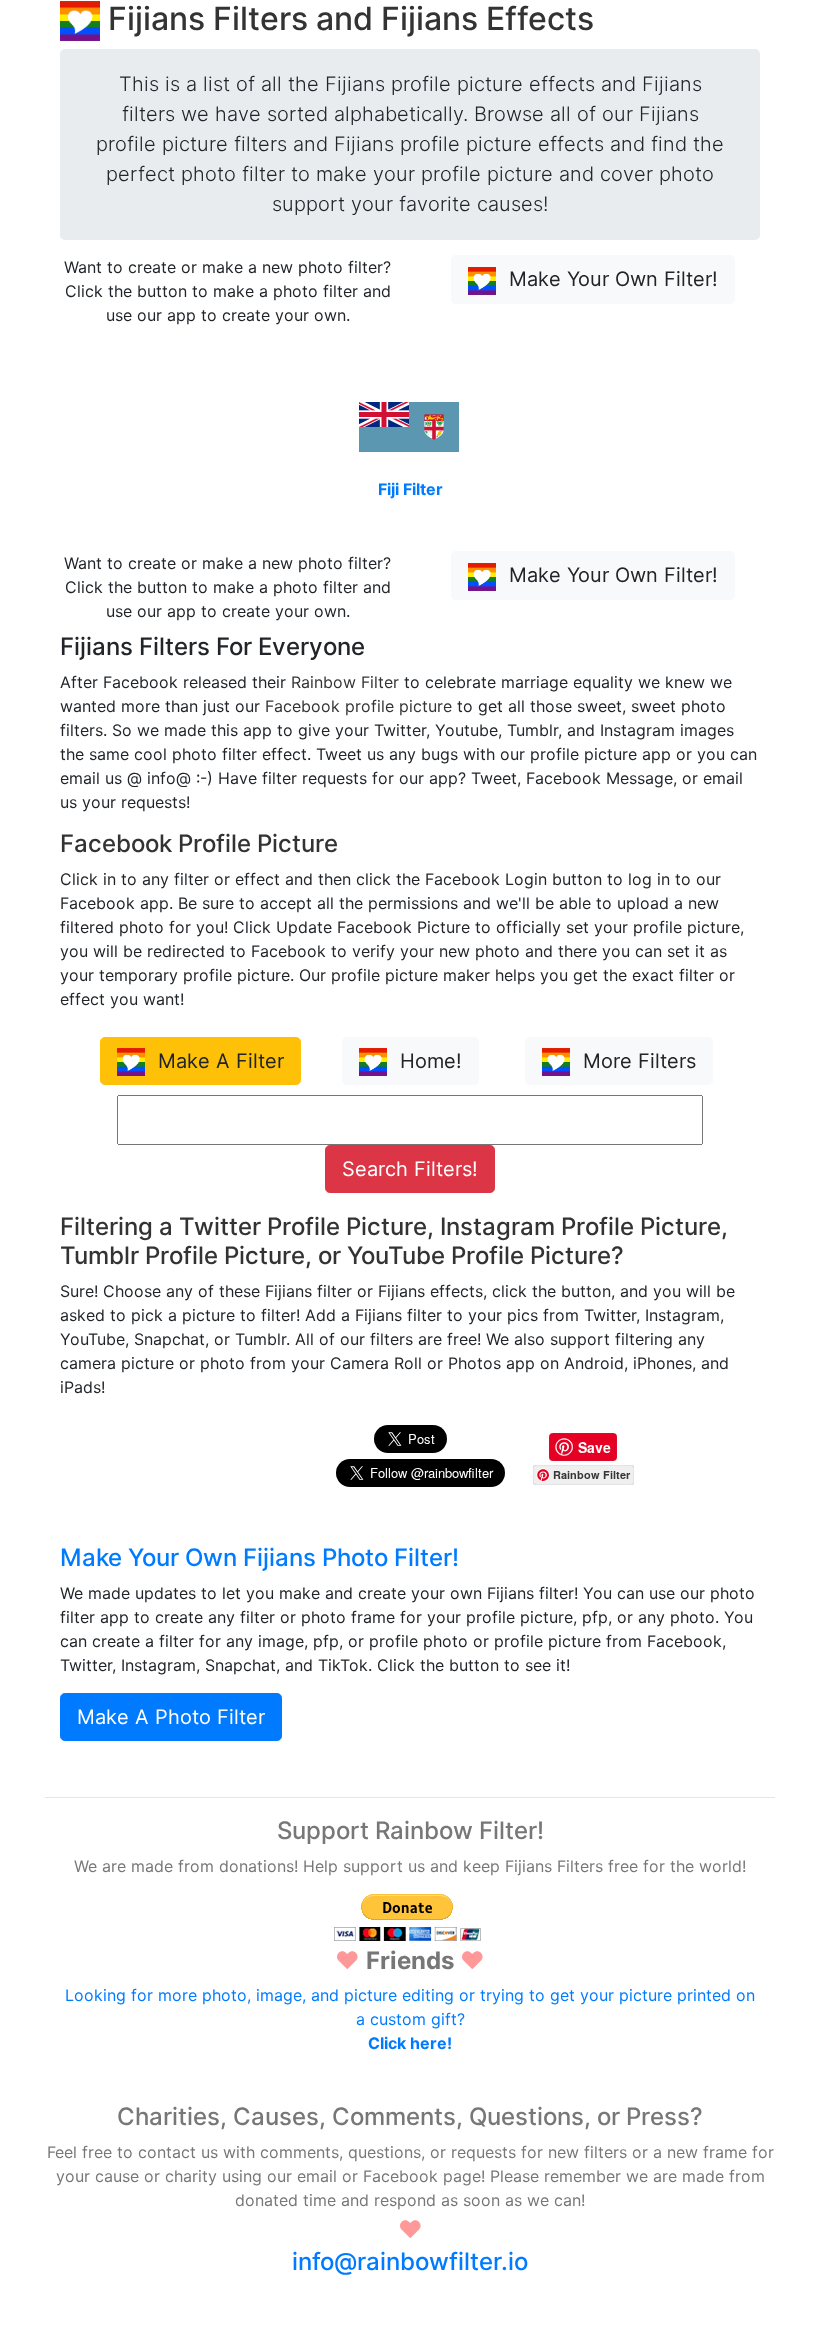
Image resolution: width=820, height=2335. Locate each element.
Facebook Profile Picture (199, 843)
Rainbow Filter (345, 682)
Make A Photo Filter (171, 1717)
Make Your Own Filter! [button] (610, 279)
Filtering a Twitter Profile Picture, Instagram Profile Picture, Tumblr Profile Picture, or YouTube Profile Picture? (394, 1241)
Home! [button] (428, 1061)
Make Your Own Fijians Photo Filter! (259, 1557)
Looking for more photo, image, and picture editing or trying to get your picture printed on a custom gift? (410, 2019)
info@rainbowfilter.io (410, 2261)
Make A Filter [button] (218, 1061)
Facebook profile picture (358, 706)
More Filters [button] (636, 1061)
